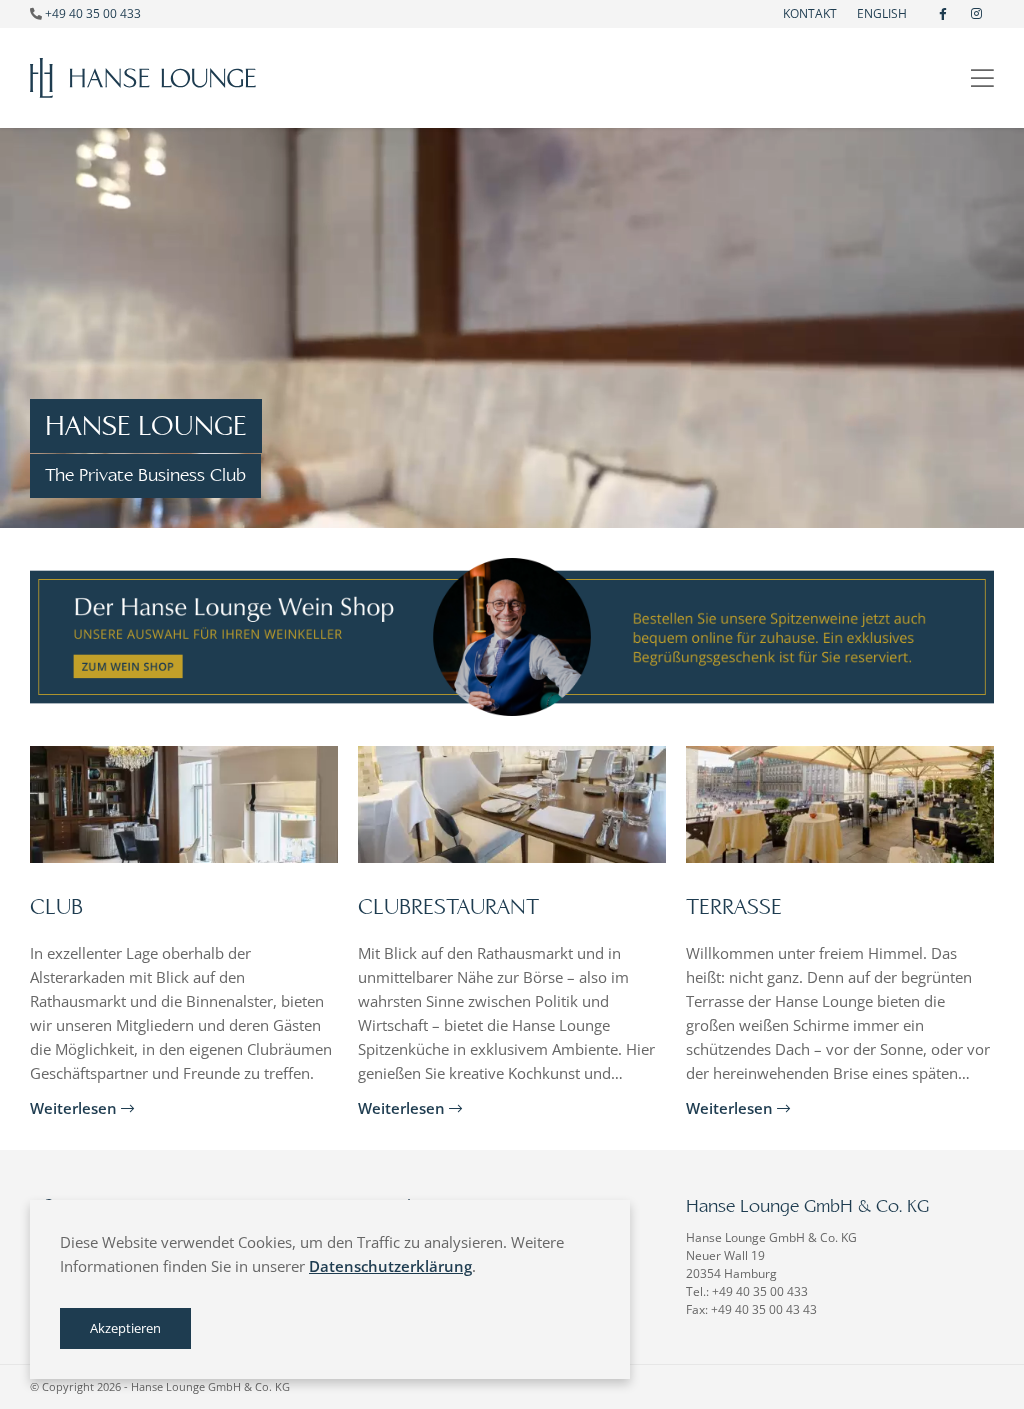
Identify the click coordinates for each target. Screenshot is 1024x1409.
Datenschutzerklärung (390, 1266)
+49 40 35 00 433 (93, 13)
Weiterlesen (75, 1108)
